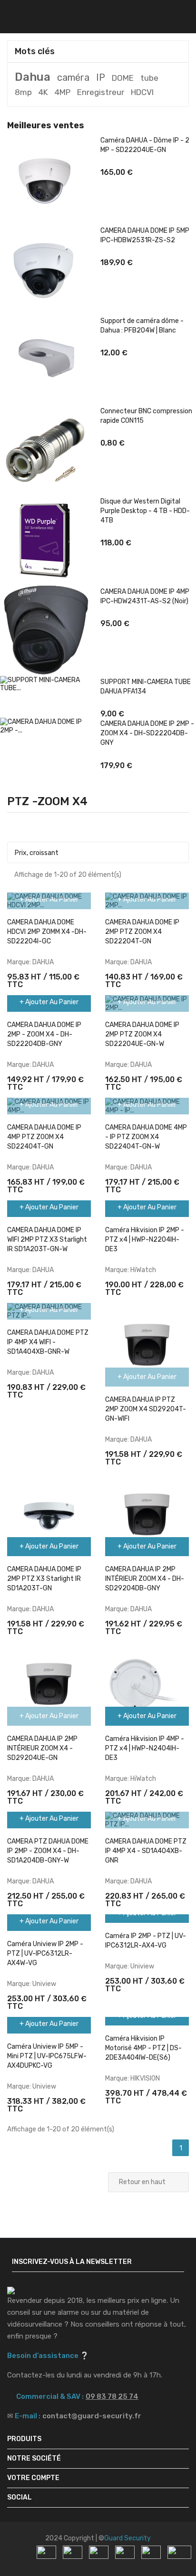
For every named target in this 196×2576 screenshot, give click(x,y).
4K (43, 92)
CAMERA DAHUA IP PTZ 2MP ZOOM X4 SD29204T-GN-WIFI (146, 1409)
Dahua (33, 77)
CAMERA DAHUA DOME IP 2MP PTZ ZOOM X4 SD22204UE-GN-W (142, 1034)
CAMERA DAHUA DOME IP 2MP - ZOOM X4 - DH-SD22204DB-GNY (147, 733)
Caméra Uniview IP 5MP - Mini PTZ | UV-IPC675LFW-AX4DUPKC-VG (47, 2056)
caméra (73, 77)
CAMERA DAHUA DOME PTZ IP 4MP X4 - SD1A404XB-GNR (146, 1851)
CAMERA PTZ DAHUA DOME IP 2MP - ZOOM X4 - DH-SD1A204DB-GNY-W (48, 1851)
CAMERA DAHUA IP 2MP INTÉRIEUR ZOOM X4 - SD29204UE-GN (42, 1748)
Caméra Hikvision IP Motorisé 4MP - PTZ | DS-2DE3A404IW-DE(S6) (143, 2048)
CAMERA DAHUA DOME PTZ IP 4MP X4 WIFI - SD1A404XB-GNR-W (48, 1342)
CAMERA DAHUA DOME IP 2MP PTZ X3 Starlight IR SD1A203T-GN (44, 1579)
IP (101, 77)
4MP (63, 92)
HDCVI (142, 92)
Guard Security (127, 2538)
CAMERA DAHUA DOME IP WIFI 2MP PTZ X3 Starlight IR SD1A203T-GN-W (47, 1240)
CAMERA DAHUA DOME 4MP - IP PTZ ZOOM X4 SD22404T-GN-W (146, 1137)
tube (149, 78)
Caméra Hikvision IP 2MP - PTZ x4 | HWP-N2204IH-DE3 (145, 1240)
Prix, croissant (97, 853)
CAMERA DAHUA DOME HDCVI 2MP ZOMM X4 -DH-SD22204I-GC (47, 932)
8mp (23, 92)
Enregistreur (101, 92)
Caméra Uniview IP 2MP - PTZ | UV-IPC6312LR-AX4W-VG (45, 1953)
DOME (123, 78)
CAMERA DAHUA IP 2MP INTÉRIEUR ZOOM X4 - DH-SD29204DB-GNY (145, 1579)
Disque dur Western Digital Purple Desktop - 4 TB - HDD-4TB (145, 511)
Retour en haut (148, 2183)
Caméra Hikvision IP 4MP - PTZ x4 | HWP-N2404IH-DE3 (145, 1748)
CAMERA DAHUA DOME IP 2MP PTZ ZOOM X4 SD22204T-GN (142, 932)
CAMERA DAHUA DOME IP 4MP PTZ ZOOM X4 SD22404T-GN (44, 1137)
